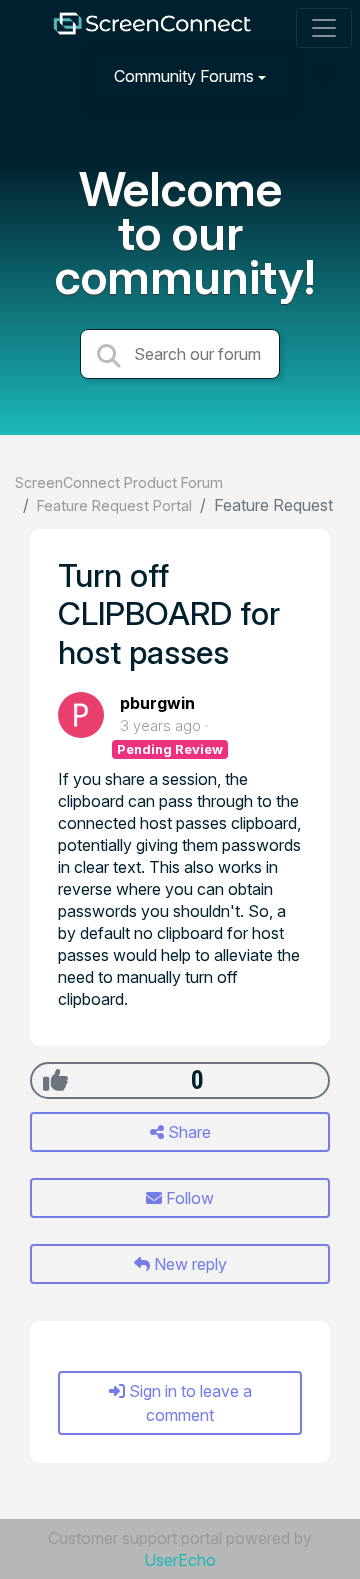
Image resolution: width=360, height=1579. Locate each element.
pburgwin (157, 703)
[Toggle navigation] (324, 28)
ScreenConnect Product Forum (119, 482)
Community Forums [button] (184, 76)
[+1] (55, 1080)
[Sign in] (321, 75)
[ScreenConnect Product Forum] (152, 28)
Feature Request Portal (114, 505)
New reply (188, 1264)
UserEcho (180, 1560)
